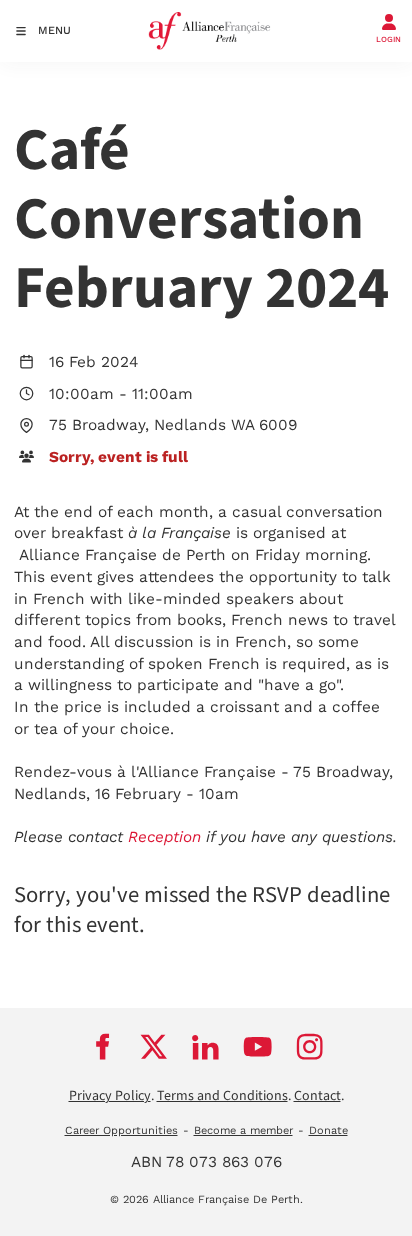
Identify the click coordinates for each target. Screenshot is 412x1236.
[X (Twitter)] (154, 1047)
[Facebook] (102, 1047)
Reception (164, 837)
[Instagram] (310, 1047)
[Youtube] (258, 1047)
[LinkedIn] (206, 1047)
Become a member (243, 1130)
